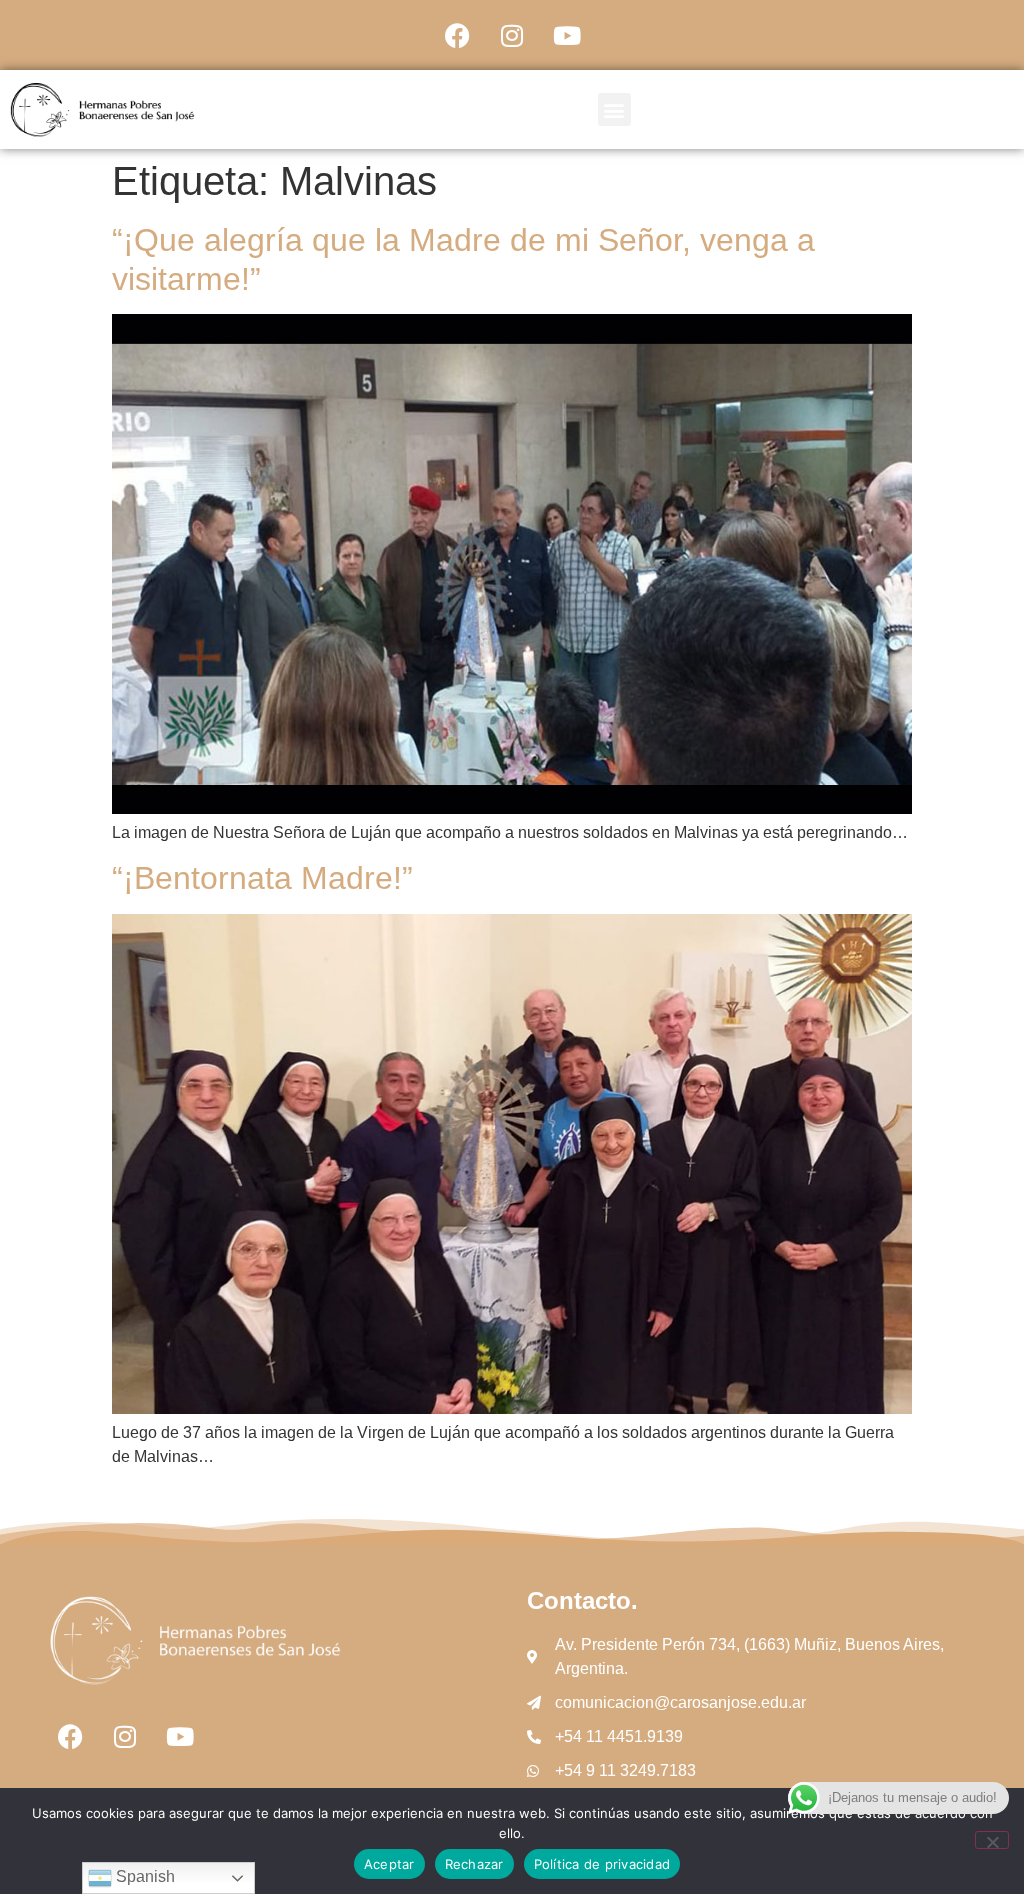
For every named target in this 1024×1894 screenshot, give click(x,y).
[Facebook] (457, 35)
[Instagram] (512, 35)
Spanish (143, 1876)
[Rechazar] (992, 1840)
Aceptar (389, 1864)
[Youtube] (567, 35)
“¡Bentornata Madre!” (262, 878)
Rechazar (474, 1864)
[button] (614, 109)
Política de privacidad (602, 1864)
